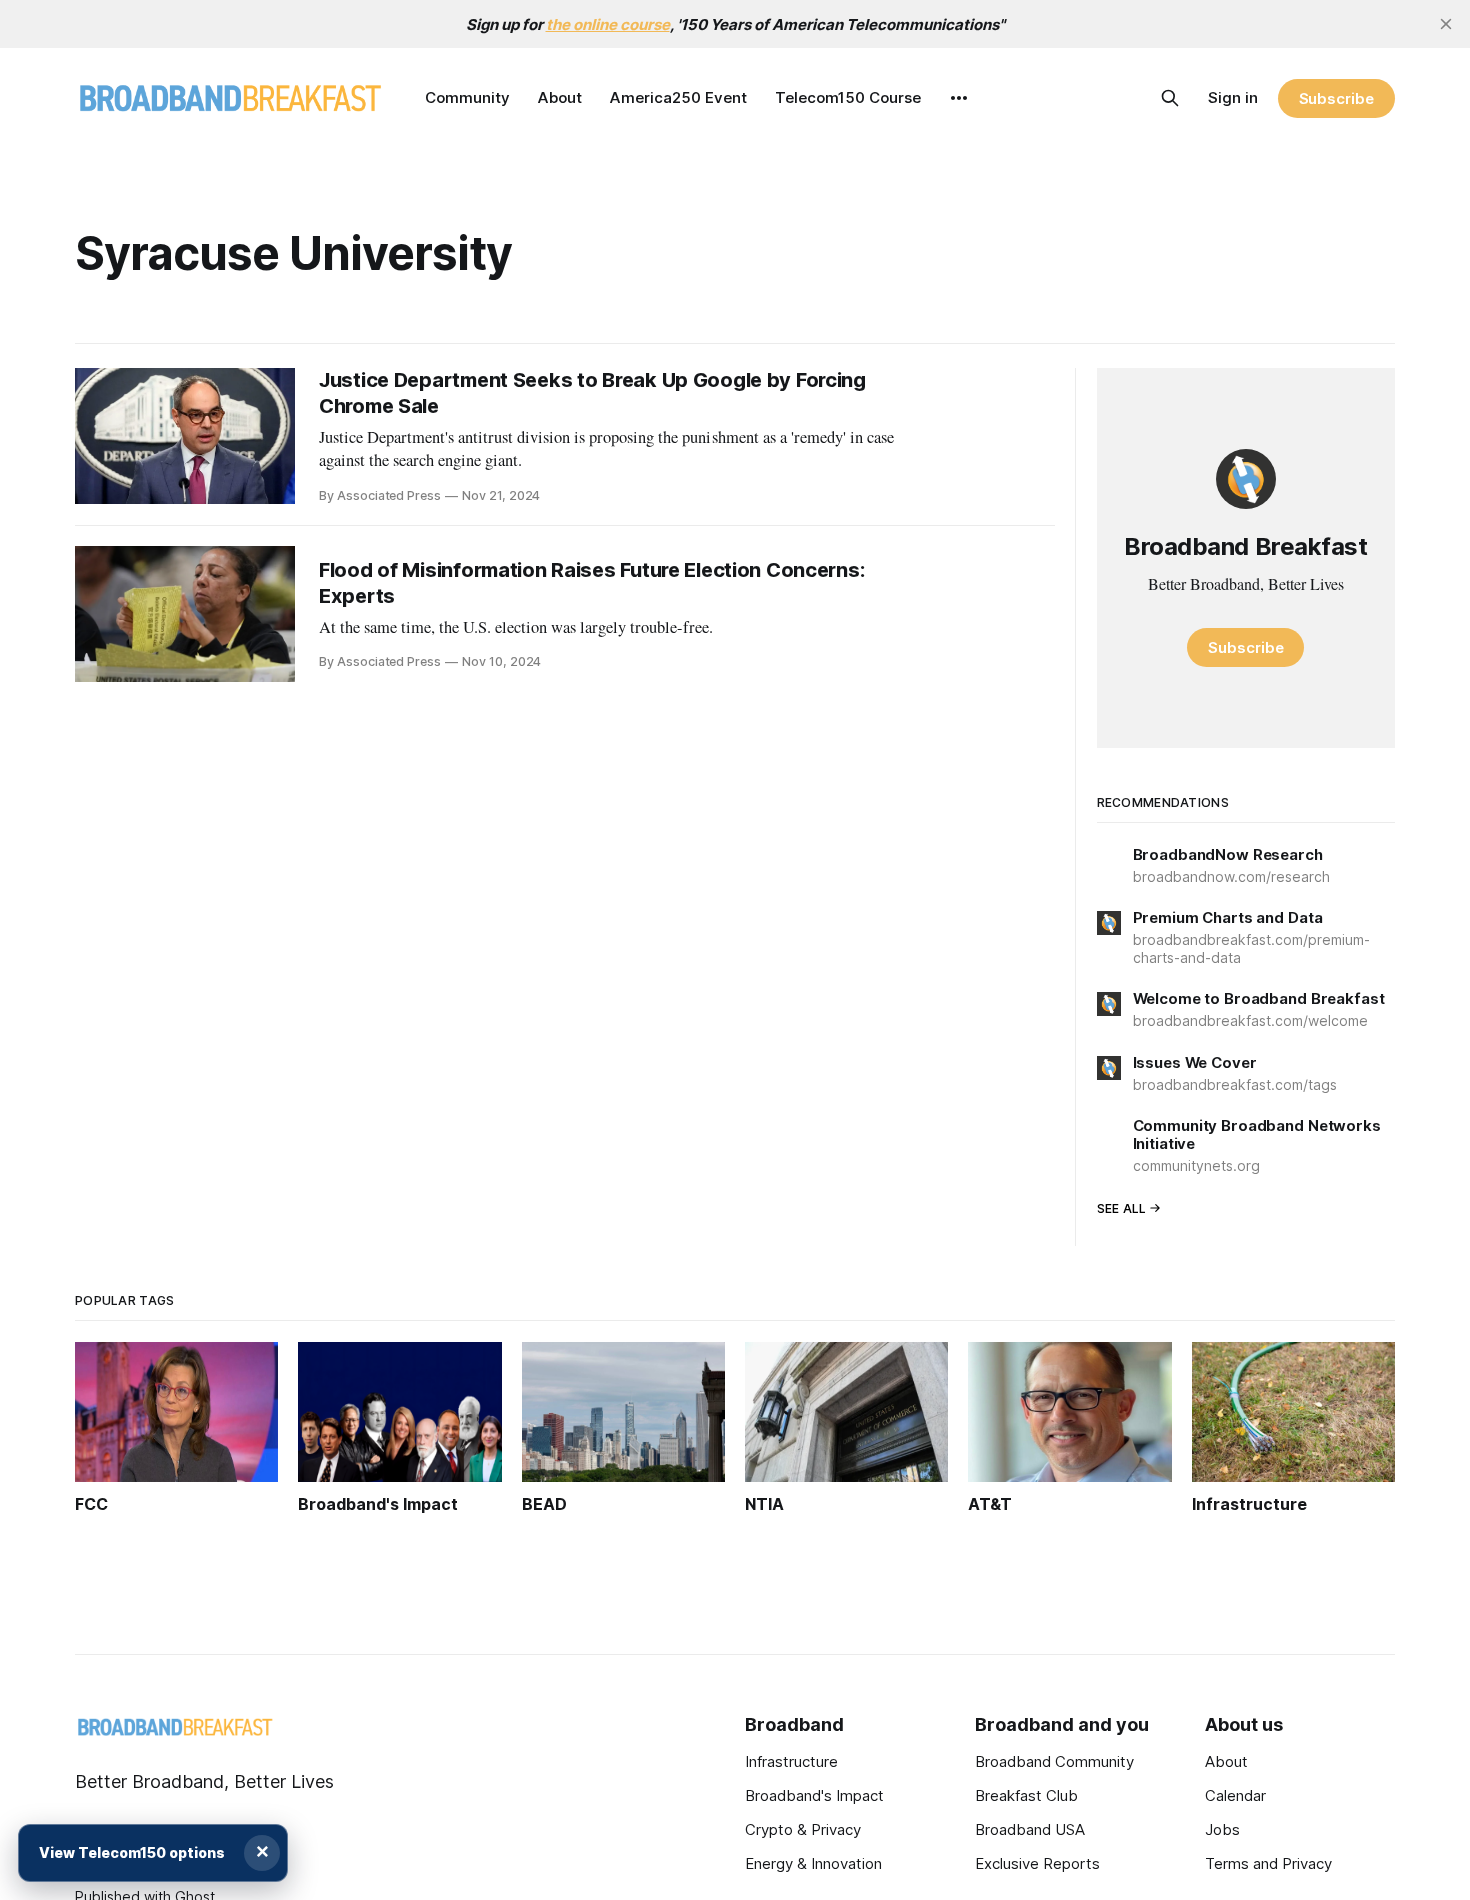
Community (467, 97)
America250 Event (678, 97)
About (560, 97)
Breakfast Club (1026, 1795)
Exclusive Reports (1037, 1863)
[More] (959, 98)
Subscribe (1336, 98)
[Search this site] (1170, 98)
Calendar (1235, 1795)
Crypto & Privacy (803, 1829)
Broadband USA (1030, 1829)
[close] (1446, 24)
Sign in (1233, 97)
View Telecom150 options (132, 1852)
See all (1122, 1208)
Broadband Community (1054, 1761)
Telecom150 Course (848, 97)
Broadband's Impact (814, 1795)
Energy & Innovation (813, 1863)
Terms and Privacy (1268, 1863)
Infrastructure (791, 1761)
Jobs (1222, 1829)
